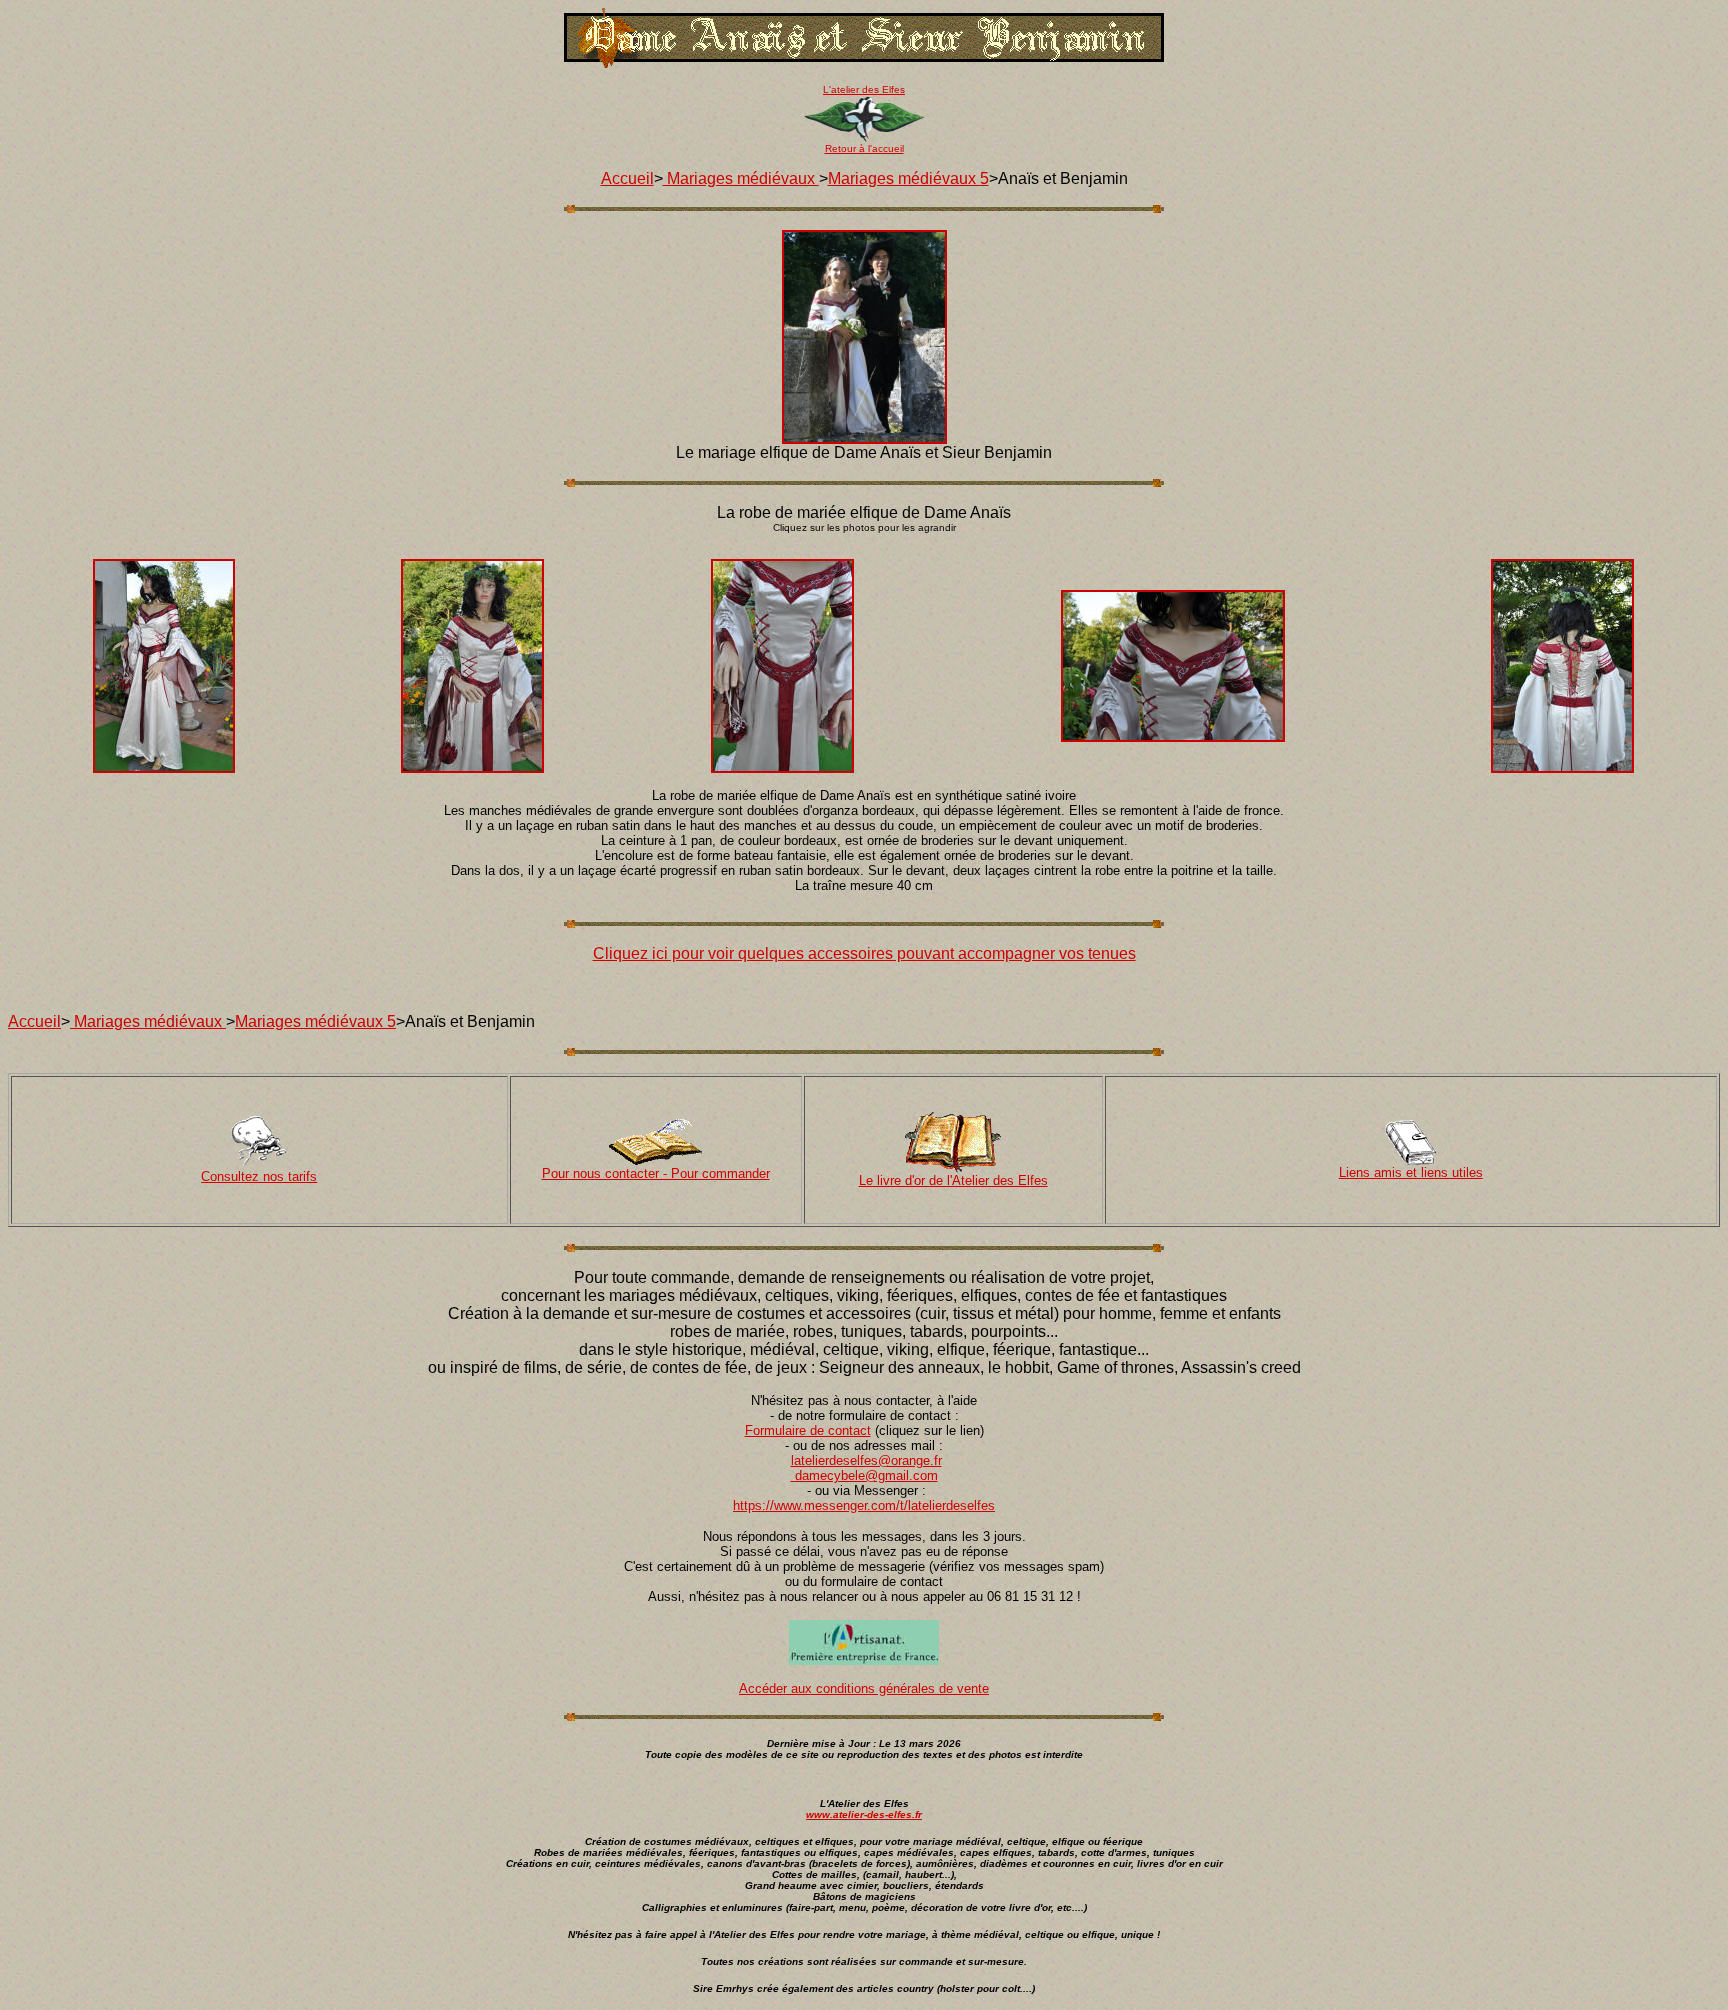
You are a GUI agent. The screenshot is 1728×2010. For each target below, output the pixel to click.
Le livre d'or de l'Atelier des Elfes (953, 1180)
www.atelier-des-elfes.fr (864, 1814)
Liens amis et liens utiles (1411, 1172)
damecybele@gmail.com (866, 1475)
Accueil (627, 178)
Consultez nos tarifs (259, 1176)
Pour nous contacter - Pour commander (656, 1173)
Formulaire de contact (808, 1430)
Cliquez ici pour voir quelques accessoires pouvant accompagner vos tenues (864, 953)
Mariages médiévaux (741, 178)
